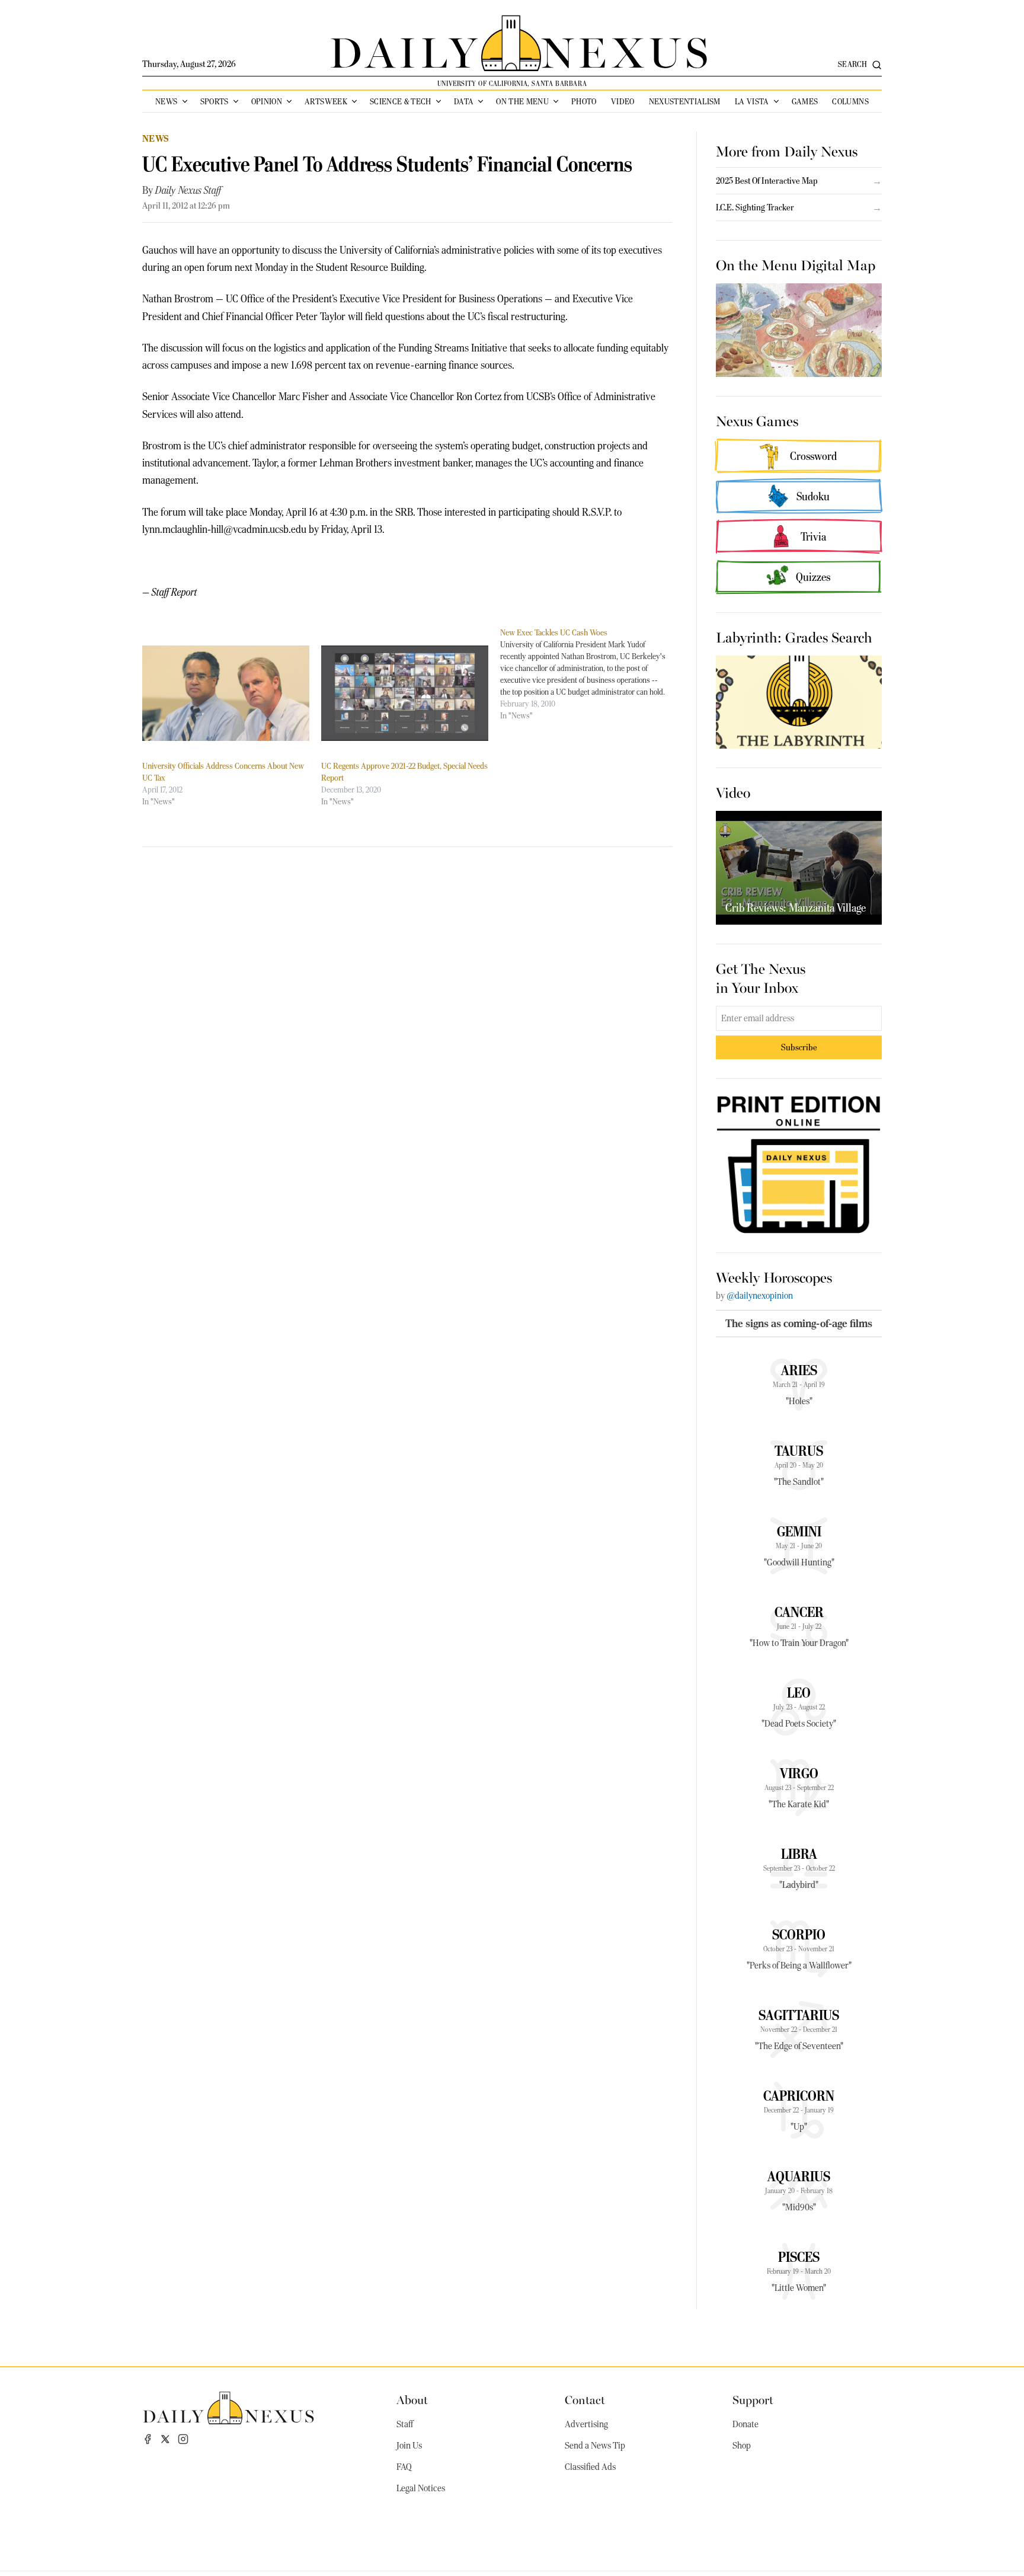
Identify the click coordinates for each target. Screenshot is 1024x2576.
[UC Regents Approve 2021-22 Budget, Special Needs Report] (405, 693)
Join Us (409, 2446)
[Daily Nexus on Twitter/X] (165, 2439)
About (412, 2399)
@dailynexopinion (760, 1296)
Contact (585, 2399)
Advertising (586, 2424)
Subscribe (799, 1047)
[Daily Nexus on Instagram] (183, 2439)
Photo (584, 101)
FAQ (404, 2467)
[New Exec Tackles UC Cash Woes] (590, 674)
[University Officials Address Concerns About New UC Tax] (226, 693)
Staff (405, 2424)
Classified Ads (590, 2467)
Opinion (267, 101)
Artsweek (326, 101)
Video (623, 101)
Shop (742, 2446)
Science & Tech (401, 101)
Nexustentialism (685, 101)
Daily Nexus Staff (188, 190)
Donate (745, 2424)
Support (753, 2399)
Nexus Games (757, 420)
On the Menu (522, 101)
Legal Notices (421, 2488)
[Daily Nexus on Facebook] (148, 2439)
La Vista (752, 101)
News (166, 101)
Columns (850, 101)
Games (805, 101)
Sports (215, 101)
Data (464, 101)
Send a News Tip (595, 2446)
